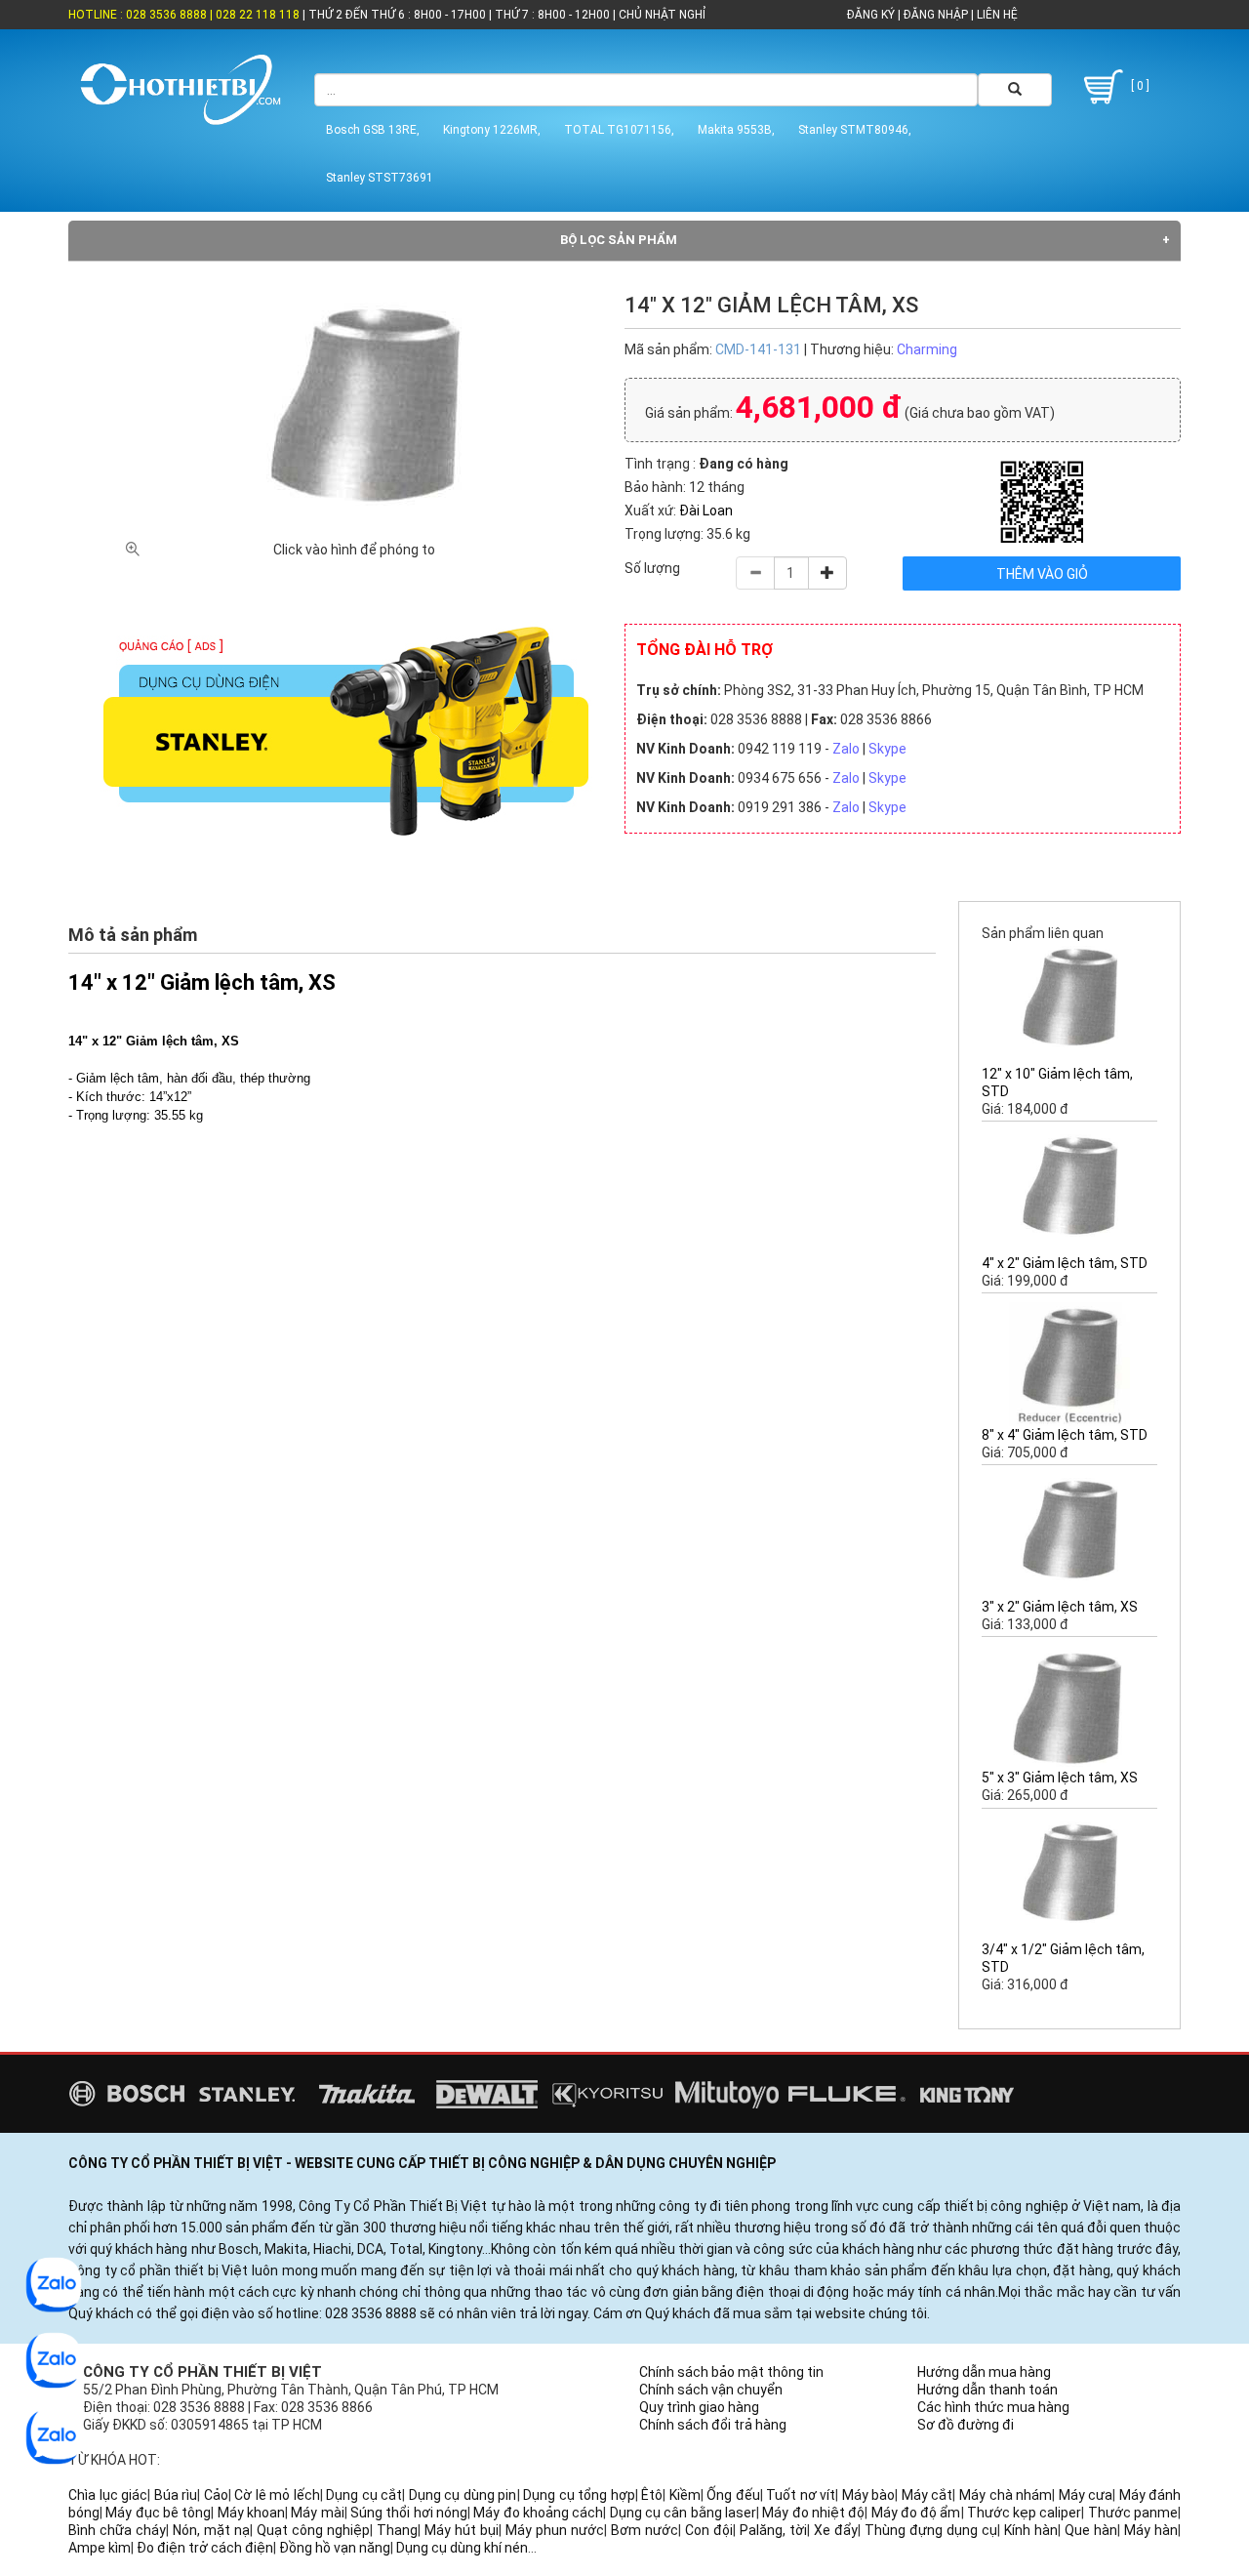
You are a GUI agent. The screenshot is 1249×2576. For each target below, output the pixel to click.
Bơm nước (645, 2530)
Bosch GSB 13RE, (373, 130)
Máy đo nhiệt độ (813, 2513)
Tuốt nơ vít (801, 2495)
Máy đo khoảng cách (538, 2513)
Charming (927, 349)
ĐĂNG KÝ (871, 15)
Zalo (846, 749)
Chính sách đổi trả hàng (713, 2425)
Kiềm (685, 2495)
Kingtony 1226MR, (492, 130)
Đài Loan (706, 511)
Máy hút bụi (462, 2530)
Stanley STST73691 (380, 178)
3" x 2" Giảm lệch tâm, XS (1060, 1607)
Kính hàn (1031, 2530)
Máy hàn (1151, 2530)
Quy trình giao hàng (699, 2407)
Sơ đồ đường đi (966, 2425)
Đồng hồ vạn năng (335, 2548)
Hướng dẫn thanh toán (987, 2390)
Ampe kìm (100, 2548)
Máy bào (869, 2495)
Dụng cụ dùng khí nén (462, 2548)
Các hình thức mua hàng (993, 2407)
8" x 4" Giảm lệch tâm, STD (1065, 1435)
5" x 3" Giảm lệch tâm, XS (1060, 1778)
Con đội (709, 2530)
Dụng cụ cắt (364, 2495)
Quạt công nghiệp (313, 2530)
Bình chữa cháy (117, 2530)
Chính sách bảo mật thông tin (731, 2372)
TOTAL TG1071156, (619, 130)
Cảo (216, 2495)
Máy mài (317, 2513)
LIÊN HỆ (996, 15)
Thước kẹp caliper (1025, 2513)
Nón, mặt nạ (211, 2530)
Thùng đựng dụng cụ (931, 2530)
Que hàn (1091, 2530)
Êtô (652, 2495)
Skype (887, 749)
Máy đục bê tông (158, 2513)
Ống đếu (733, 2495)
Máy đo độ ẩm (916, 2513)
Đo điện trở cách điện (205, 2548)
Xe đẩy (836, 2530)
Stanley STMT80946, (855, 130)
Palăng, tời (773, 2530)
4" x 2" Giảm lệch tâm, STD (1065, 1263)
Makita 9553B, (736, 130)
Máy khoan (251, 2513)
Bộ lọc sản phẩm (619, 240)
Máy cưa (1086, 2495)
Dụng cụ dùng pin (463, 2495)
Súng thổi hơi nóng (409, 2513)
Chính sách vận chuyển (711, 2390)
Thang (397, 2530)
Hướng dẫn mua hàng (984, 2372)
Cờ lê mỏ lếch (277, 2495)
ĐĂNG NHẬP (936, 15)
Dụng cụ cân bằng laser (683, 2513)
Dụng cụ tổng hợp (579, 2495)
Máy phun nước (555, 2530)
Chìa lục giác (108, 2495)
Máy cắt (927, 2495)
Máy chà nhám (1006, 2495)
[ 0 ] (1139, 86)
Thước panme (1133, 2513)
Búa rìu (176, 2495)
